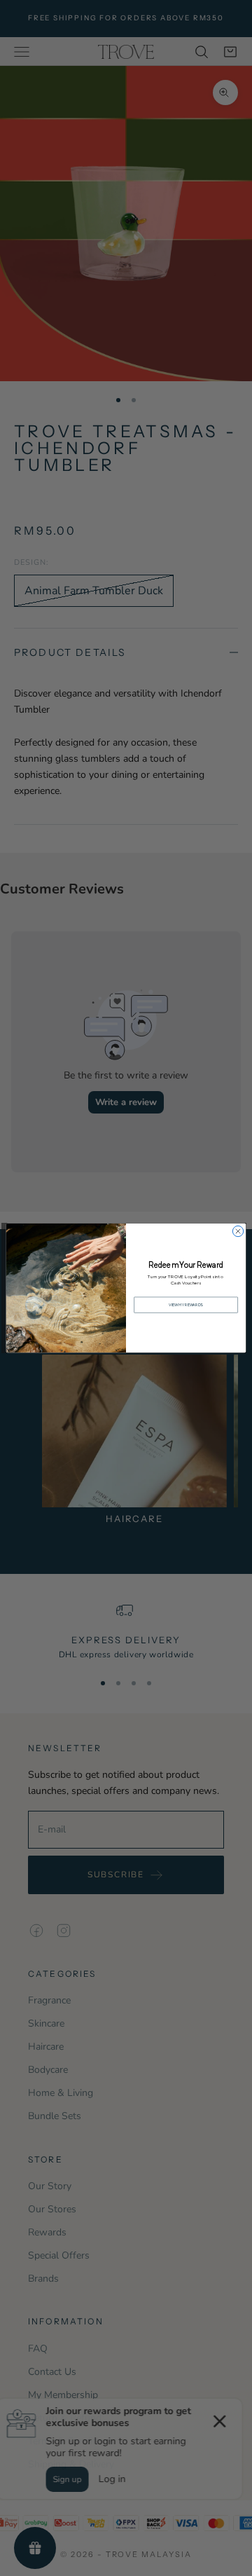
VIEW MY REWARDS (186, 1305)
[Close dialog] (238, 1231)
